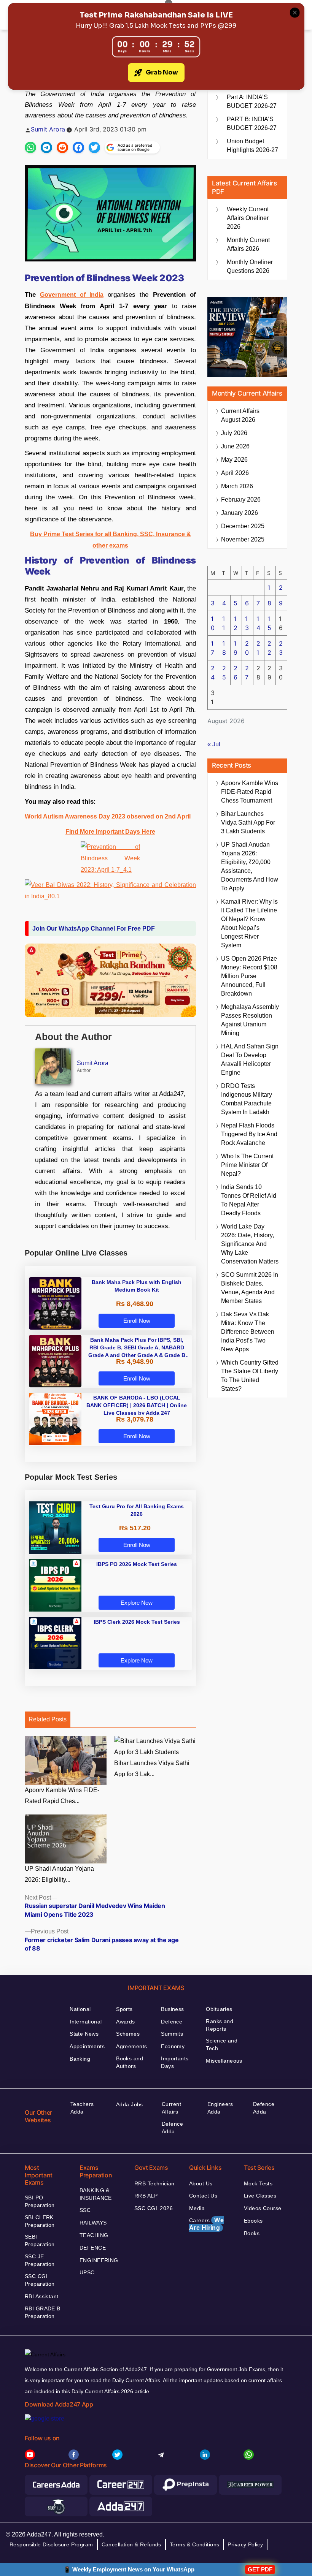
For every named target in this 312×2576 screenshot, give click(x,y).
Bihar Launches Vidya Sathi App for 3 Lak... (152, 1769)
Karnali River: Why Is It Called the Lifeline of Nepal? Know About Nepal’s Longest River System (249, 923)
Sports (124, 2009)
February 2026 (241, 500)
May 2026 (234, 460)
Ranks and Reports (220, 2025)
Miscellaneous (224, 2061)
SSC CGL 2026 (154, 2208)
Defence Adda (172, 2128)
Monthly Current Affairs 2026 (248, 244)
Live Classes (260, 2196)
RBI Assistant (41, 2296)
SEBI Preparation (40, 2240)
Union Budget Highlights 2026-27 (252, 146)
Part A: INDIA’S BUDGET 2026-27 (252, 101)
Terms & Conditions (195, 2544)
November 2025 (243, 539)
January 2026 (240, 513)
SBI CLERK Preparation (40, 2221)
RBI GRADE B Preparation (43, 2312)
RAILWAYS (93, 2223)
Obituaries (219, 2009)
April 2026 (235, 473)
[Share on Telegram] (46, 147)
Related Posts (48, 1719)
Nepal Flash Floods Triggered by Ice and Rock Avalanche (249, 1134)
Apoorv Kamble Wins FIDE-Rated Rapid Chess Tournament (250, 792)
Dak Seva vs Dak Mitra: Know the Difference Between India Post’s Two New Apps (248, 1332)
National (80, 2009)
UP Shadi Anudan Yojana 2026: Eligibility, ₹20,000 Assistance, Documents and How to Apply (250, 866)
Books (252, 2233)
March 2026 (237, 486)
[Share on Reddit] (62, 147)
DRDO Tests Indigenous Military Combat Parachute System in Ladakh (247, 1099)
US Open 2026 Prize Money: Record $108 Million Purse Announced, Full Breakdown (249, 976)
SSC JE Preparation (40, 2260)
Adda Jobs (130, 2104)
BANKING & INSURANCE (96, 2194)
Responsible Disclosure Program (51, 2544)
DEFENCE (93, 2248)
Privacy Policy (245, 2544)
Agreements (131, 2046)
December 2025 (243, 526)
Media (197, 2208)
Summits (172, 2034)
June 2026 (235, 446)
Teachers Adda (82, 2108)
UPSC (87, 2272)
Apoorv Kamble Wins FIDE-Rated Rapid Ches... (62, 1795)
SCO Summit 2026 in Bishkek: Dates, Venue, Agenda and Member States (250, 1288)
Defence (172, 2022)
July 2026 (234, 433)
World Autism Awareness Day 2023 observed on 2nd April (108, 816)
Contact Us (203, 2196)
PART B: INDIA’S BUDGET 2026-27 (252, 123)
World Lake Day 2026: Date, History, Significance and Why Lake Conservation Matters (250, 1244)
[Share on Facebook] (78, 147)
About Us (201, 2183)
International (86, 2022)
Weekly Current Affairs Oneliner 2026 (248, 218)
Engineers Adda (220, 2108)
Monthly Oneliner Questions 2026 (250, 266)
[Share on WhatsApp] (30, 147)
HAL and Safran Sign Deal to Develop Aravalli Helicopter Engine (250, 1059)
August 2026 (240, 415)
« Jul (214, 744)
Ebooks (253, 2221)
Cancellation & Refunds (131, 2544)
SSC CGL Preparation (40, 2280)
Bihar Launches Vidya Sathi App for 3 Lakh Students (248, 823)
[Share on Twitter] (94, 147)
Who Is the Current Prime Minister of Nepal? (247, 1165)
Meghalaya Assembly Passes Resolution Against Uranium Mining (250, 1020)
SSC (85, 2210)
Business (172, 2009)
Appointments (87, 2046)
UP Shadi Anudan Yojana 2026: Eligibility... (59, 1874)
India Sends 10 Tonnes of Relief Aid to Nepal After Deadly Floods (249, 1200)
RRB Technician (154, 2183)
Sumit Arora (48, 129)
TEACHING (94, 2235)
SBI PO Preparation (40, 2201)
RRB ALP (146, 2196)
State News (84, 2034)
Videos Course (263, 2208)
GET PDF (260, 2569)
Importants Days (175, 2062)
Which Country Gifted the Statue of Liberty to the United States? (250, 1376)
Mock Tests (258, 2183)
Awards (126, 2022)
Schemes (128, 2034)
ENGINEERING (99, 2260)
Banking (80, 2059)
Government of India (72, 295)
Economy (173, 2046)
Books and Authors (130, 2062)
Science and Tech (222, 2044)
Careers (206, 2224)
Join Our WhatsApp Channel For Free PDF (94, 929)
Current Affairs (171, 2108)
